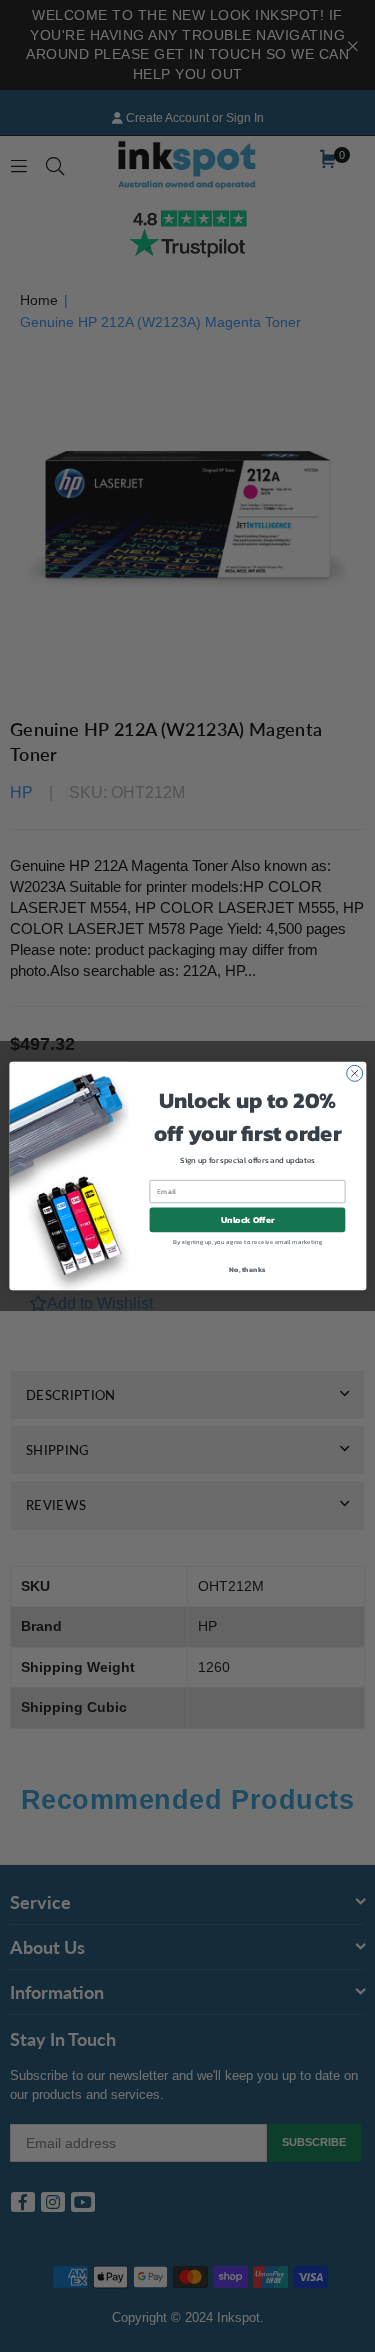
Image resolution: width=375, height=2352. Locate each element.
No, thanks (247, 1268)
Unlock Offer (247, 1220)
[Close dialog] (354, 1073)
